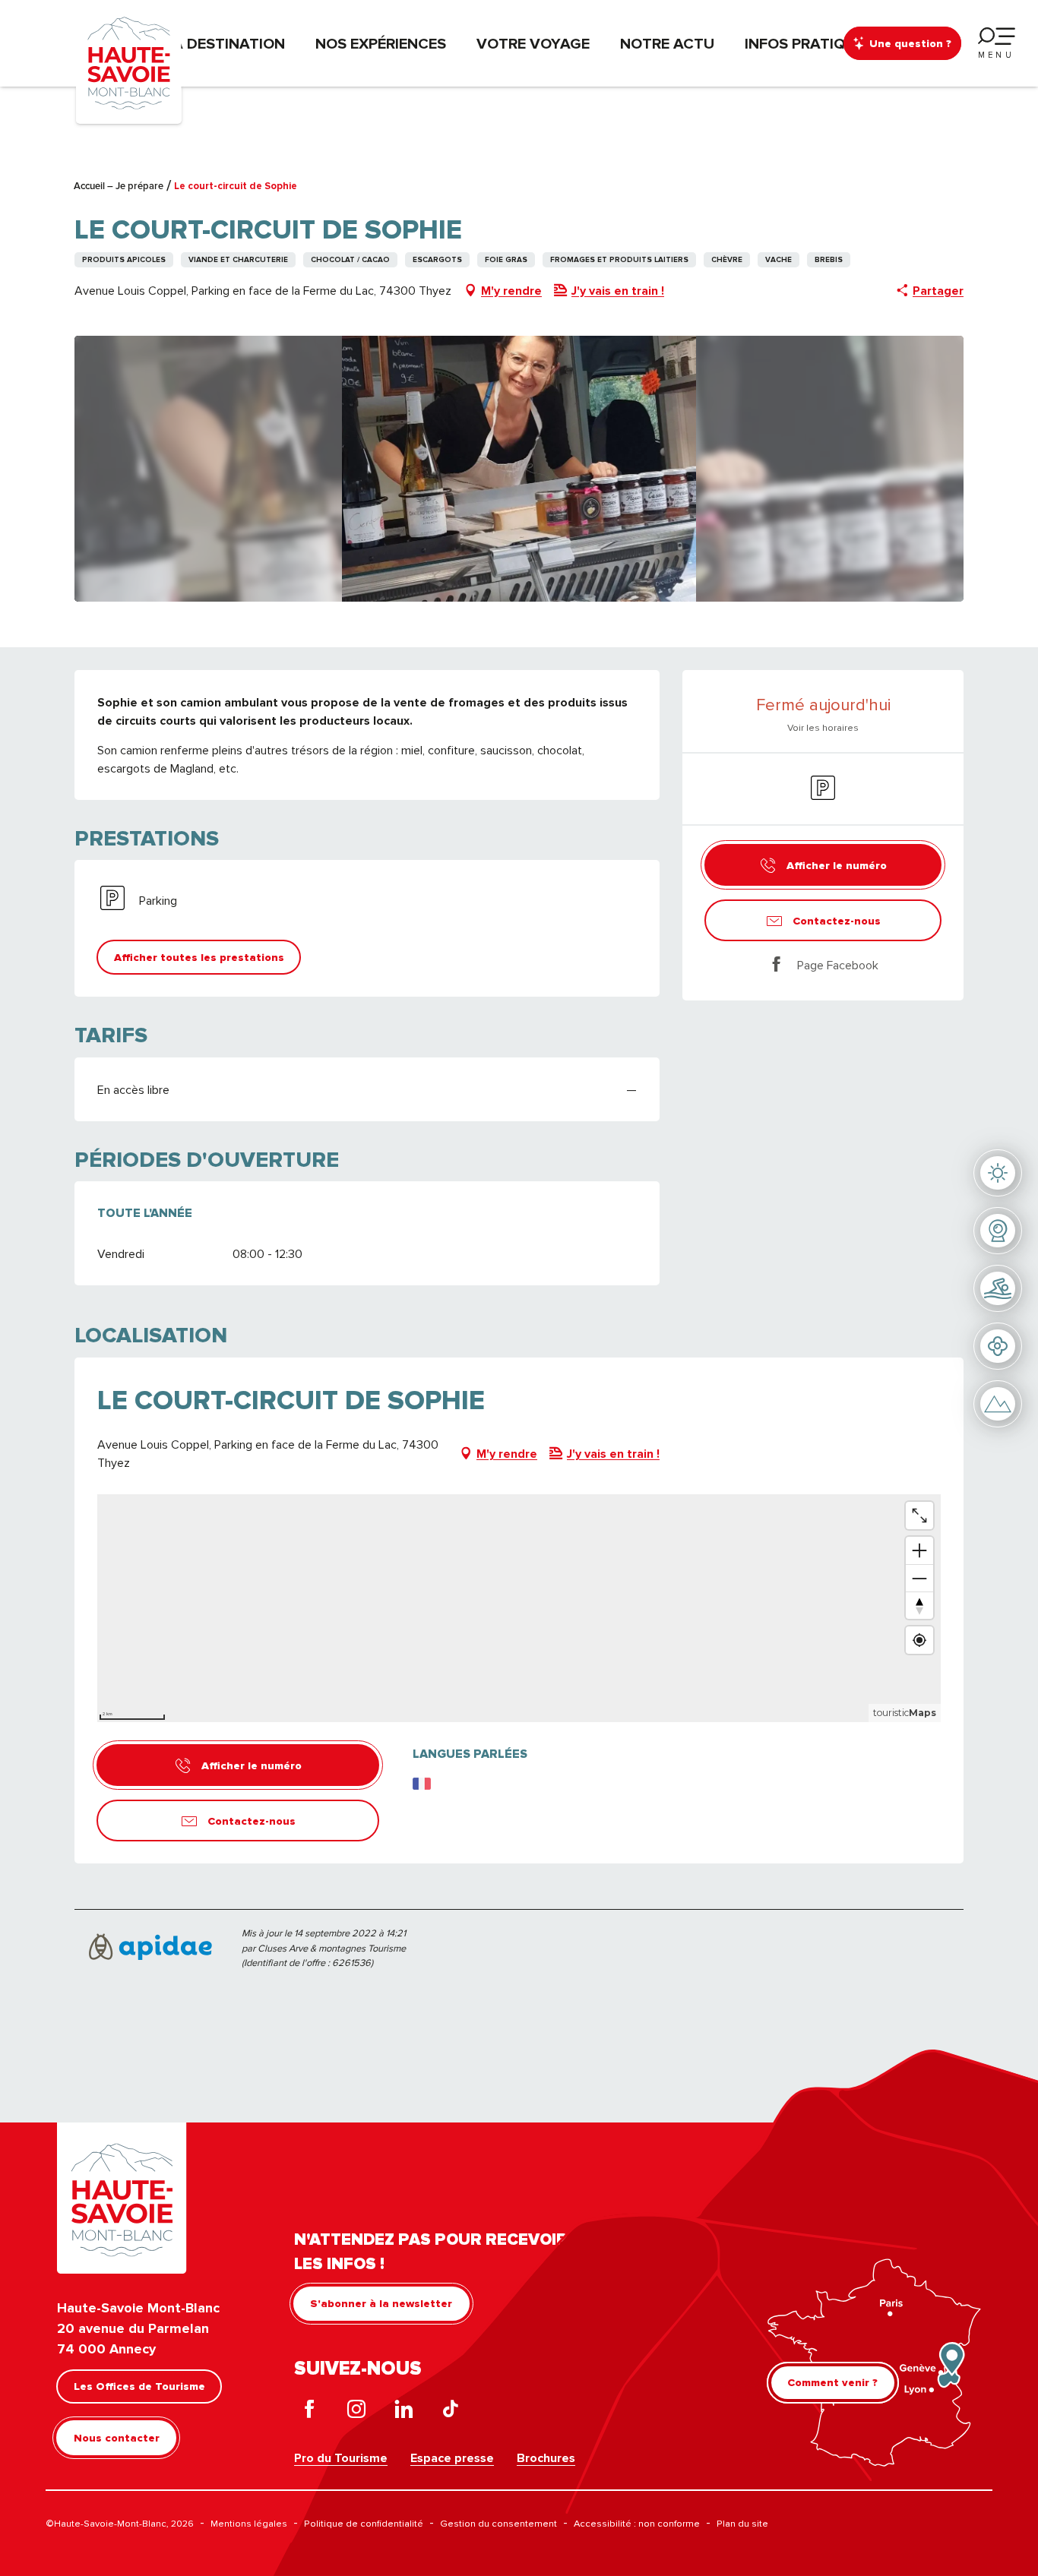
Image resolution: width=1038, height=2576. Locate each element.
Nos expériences (381, 43)
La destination (225, 43)
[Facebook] (309, 2412)
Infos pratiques (809, 43)
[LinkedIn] (403, 2412)
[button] (519, 469)
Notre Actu (667, 43)
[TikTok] (451, 2412)
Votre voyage (533, 43)
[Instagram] (356, 2412)
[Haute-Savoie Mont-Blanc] (129, 62)
